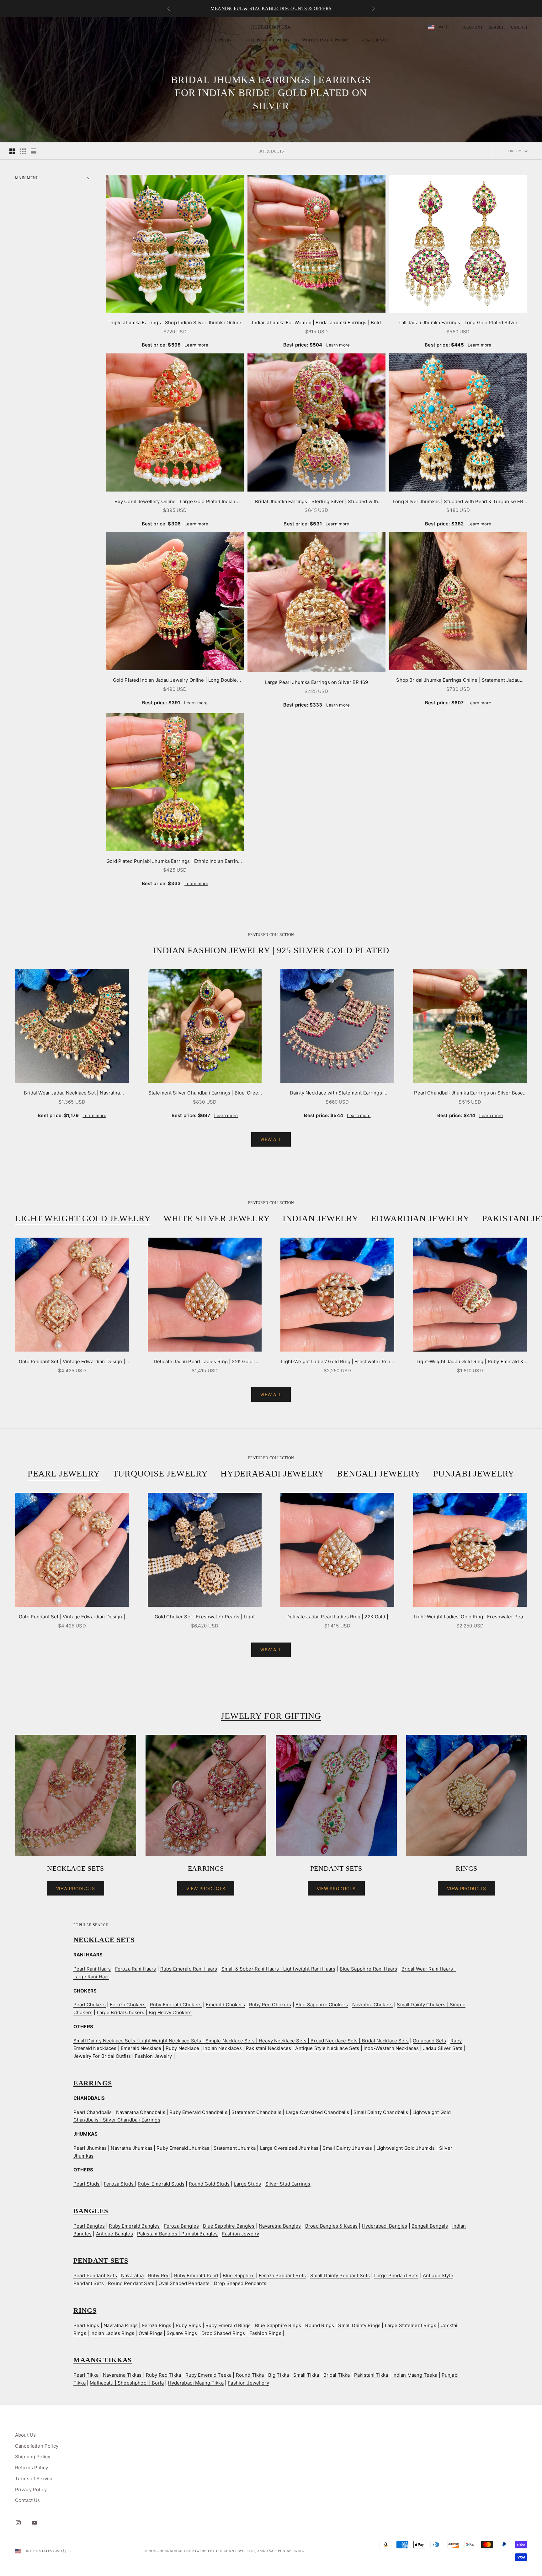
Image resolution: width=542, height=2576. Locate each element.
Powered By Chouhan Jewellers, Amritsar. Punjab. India (248, 2551)
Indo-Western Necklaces (391, 2048)
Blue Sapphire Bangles (229, 2226)
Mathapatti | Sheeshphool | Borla (127, 2383)
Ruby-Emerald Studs (161, 2184)
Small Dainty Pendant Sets (340, 2275)
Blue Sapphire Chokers (322, 2005)
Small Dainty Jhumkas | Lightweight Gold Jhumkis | (380, 2148)
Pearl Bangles (89, 2226)
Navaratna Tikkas (123, 2375)
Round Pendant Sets (131, 2283)
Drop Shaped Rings (224, 2333)
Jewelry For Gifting (271, 1716)
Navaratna (132, 2275)
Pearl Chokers (90, 2005)
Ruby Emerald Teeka (209, 2375)
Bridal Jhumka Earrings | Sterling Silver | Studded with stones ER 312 (316, 502)
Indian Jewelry (321, 1218)
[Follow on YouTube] (35, 2523)
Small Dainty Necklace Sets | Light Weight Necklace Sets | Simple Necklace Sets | (166, 2041)
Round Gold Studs (209, 2184)
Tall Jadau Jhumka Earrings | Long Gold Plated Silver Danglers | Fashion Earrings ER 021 (458, 323)
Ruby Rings (189, 2325)
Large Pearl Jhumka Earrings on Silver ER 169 (317, 682)
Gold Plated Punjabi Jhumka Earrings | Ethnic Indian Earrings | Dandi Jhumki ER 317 (175, 862)
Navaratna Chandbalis (141, 2112)
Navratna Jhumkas (131, 2148)
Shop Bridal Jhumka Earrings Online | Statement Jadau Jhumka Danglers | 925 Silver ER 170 (458, 681)
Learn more (196, 345)
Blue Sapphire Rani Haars (369, 1969)
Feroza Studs (119, 2184)
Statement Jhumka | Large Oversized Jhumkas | (268, 2148)
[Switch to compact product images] (34, 151)
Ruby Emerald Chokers (176, 2005)
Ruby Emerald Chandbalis (198, 2112)
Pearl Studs (87, 2184)
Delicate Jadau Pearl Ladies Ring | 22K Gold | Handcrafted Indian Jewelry (205, 1362)
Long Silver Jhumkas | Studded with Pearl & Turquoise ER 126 (458, 502)
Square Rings (182, 2333)
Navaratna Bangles (280, 2226)
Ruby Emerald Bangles (134, 2226)
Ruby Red (159, 2275)
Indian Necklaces (222, 2048)
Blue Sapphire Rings (279, 2325)
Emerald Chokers (225, 2005)
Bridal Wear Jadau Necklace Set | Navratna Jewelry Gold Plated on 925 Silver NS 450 (72, 1093)
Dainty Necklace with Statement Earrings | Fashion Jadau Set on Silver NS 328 (337, 1093)
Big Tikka (279, 2375)
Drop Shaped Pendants (240, 2283)
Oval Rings (151, 2333)
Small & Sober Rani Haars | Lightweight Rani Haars (278, 1969)
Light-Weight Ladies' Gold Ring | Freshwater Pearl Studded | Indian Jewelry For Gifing (337, 1362)
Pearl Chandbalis (93, 2112)
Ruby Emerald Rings (228, 2325)
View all (271, 1139)
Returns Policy (32, 2468)
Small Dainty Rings (359, 2325)
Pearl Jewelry (64, 1474)
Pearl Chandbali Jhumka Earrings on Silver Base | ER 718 (470, 1093)
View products (76, 1888)
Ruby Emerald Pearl (196, 2275)
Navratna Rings (121, 2325)
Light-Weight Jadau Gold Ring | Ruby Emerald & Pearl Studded (470, 1362)
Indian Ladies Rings (112, 2333)
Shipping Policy (33, 2457)
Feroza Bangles (181, 2226)
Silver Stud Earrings (288, 2184)
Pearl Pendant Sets (95, 2275)
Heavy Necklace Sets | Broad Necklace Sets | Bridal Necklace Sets (334, 2041)
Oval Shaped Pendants (184, 2283)
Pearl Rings (86, 2325)
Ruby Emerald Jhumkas (183, 2148)
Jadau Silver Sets (443, 2048)
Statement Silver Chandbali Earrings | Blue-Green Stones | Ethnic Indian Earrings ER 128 (205, 1093)
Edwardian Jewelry (420, 1218)
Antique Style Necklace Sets (327, 2048)
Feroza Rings (157, 2325)
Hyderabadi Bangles (385, 2226)
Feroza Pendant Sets (282, 2275)
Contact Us (28, 2500)
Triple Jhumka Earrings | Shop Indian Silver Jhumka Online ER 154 (175, 323)
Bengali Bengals (430, 2226)
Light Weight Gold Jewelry (83, 1218)
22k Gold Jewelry (213, 40)
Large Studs (247, 2184)
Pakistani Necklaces (268, 2048)
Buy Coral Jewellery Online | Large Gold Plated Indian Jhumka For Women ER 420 (175, 502)
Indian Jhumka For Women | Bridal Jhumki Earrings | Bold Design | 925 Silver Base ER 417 (316, 323)
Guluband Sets (429, 2041)
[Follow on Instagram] (18, 2523)
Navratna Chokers (372, 2005)
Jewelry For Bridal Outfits (103, 2056)
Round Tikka (250, 2375)
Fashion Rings (265, 2333)
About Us (25, 2435)
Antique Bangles (114, 2234)
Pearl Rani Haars (92, 1969)
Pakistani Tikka (371, 2375)
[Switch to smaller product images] (23, 151)
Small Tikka (306, 2375)
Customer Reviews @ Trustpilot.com (271, 8)
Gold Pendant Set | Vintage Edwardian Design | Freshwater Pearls (72, 1362)
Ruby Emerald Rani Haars (189, 1969)
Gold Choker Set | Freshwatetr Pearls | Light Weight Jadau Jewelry (205, 1617)
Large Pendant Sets (396, 2275)
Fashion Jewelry (153, 2056)
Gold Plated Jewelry (267, 40)
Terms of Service (34, 2479)
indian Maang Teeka (415, 2375)
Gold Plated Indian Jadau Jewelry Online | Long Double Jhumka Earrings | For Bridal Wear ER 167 (175, 681)
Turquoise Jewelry (160, 1474)
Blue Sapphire (239, 2275)
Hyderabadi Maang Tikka (196, 2383)
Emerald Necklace (141, 2048)
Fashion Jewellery (248, 2383)
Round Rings (320, 2325)
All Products (167, 40)
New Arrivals (375, 40)
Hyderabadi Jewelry (272, 1474)
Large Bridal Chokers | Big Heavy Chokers (144, 2012)
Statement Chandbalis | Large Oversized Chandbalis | (292, 2112)
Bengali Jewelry (379, 1474)
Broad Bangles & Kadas (331, 2226)
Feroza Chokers (128, 2005)
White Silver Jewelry (325, 40)
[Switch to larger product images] (12, 151)
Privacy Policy (31, 2490)
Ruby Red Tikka (164, 2375)
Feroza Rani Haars (136, 1969)
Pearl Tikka (86, 2375)
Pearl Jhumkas (90, 2148)
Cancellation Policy (37, 2446)
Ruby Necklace (182, 2048)
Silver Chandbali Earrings (132, 2120)
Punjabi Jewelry (474, 1474)
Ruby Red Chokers (270, 2005)
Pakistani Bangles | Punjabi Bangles (177, 2234)
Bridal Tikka (337, 2375)
